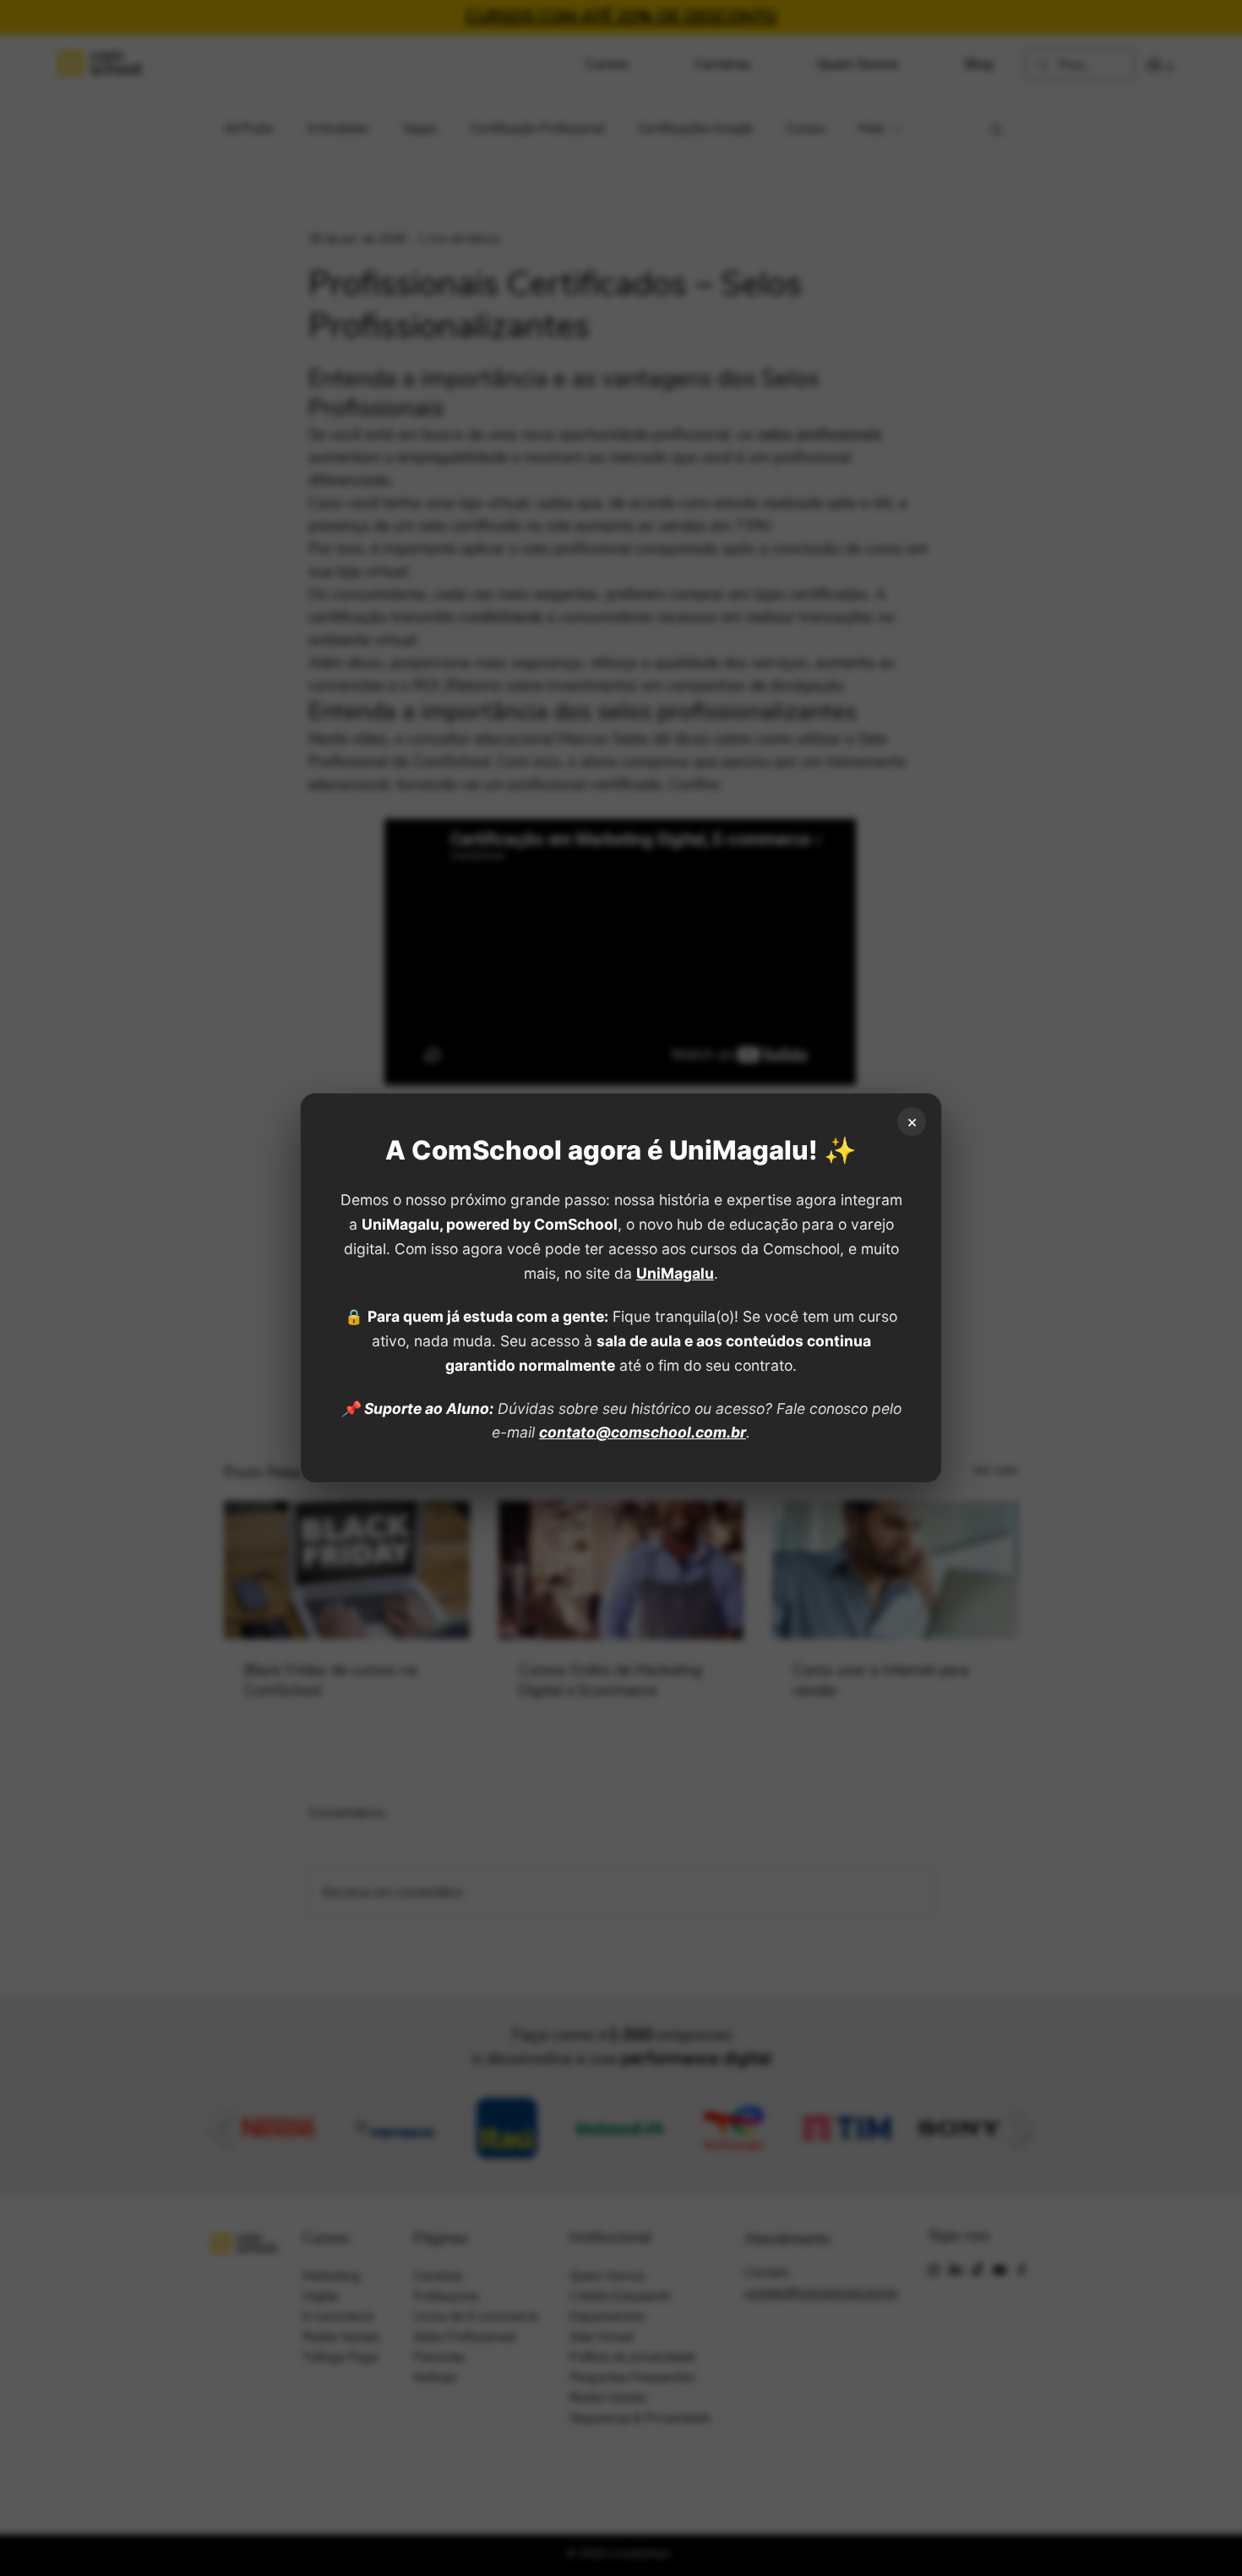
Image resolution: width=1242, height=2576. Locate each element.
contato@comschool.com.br (643, 1432)
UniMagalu (675, 1273)
